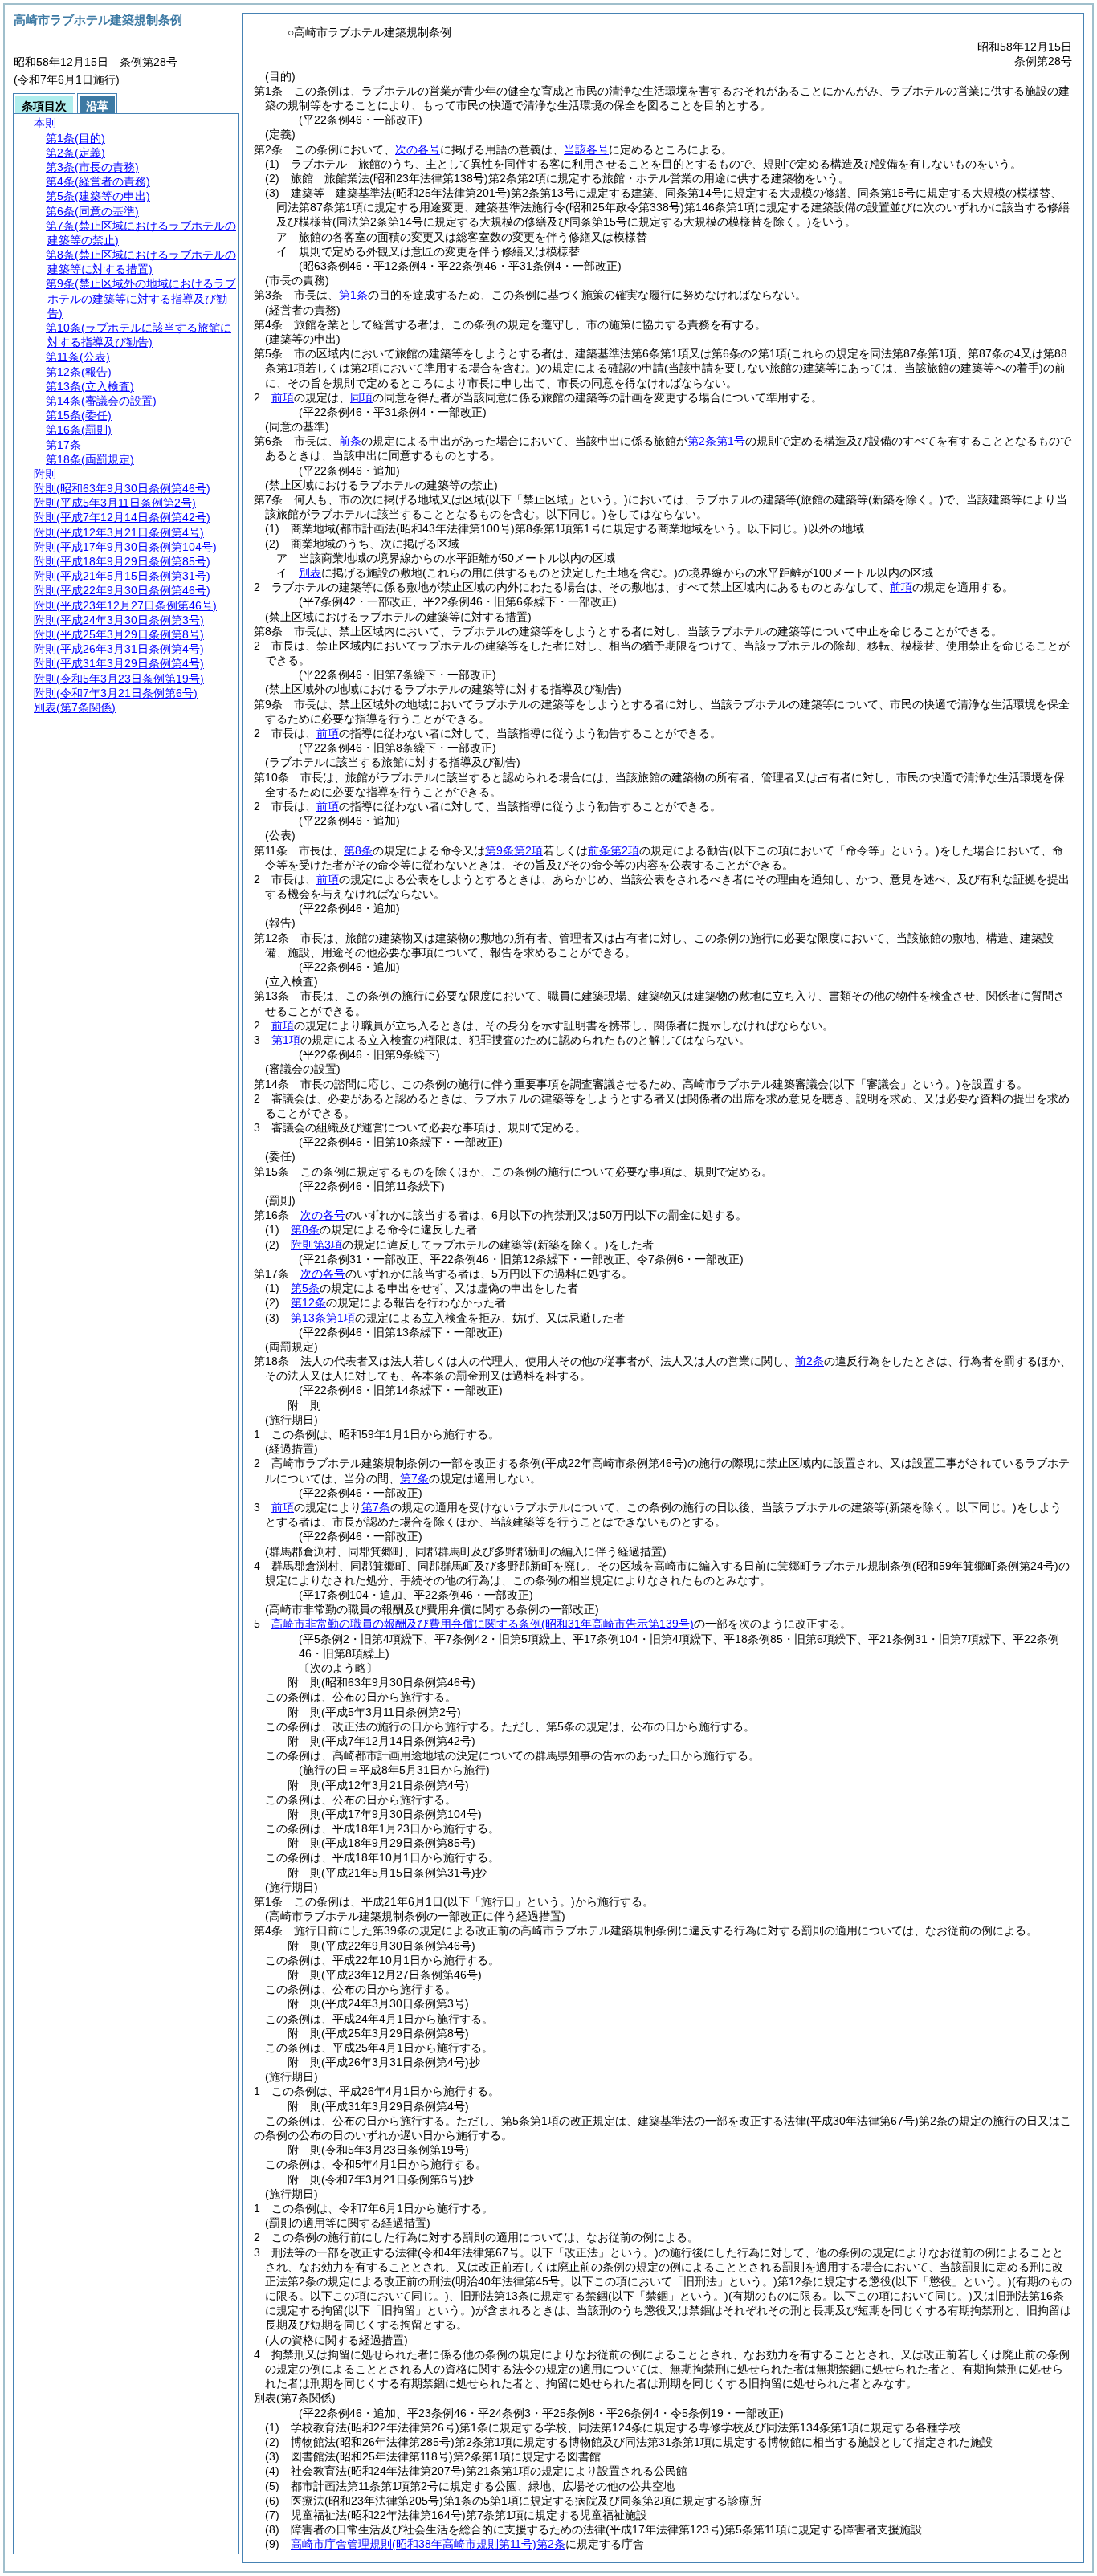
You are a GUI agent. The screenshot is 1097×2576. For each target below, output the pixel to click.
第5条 (305, 1288)
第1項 (286, 1040)
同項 (361, 397)
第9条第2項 (514, 850)
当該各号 (586, 149)
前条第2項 (614, 850)
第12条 (308, 1302)
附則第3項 (316, 1245)
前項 (283, 397)
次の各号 (418, 149)
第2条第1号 (716, 441)
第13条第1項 (323, 1318)
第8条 (358, 850)
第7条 (414, 1478)
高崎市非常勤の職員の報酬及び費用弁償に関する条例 (483, 1624)
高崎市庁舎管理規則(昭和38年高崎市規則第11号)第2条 (428, 2544)
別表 (310, 573)
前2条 (809, 1361)
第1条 (353, 295)
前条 (350, 441)
